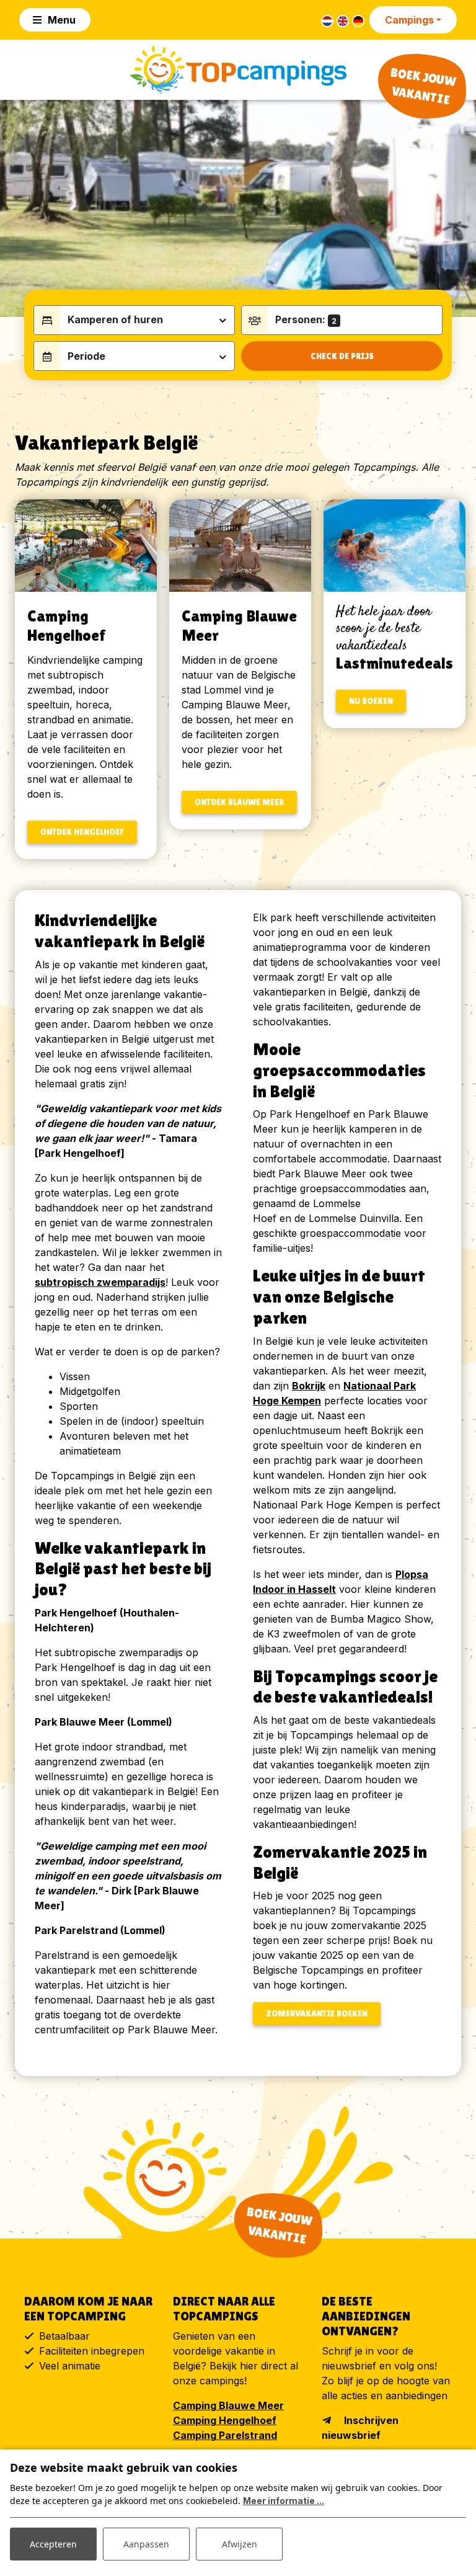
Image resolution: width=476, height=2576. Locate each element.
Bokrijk (309, 1386)
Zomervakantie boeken (317, 2013)
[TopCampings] (238, 70)
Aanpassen (146, 2544)
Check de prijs (342, 356)
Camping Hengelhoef (225, 2420)
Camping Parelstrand (225, 2435)
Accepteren (53, 2544)
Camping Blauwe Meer (228, 2405)
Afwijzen (240, 2544)
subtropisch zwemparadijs (100, 1282)
